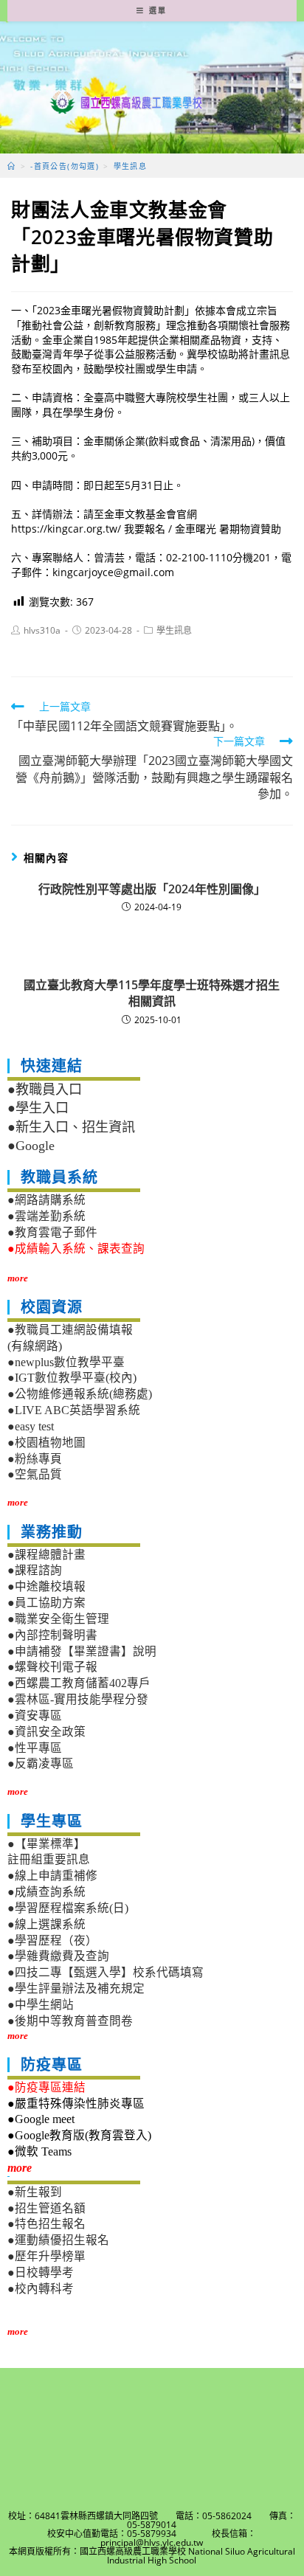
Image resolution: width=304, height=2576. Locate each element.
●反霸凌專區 (41, 1763)
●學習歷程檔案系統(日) (68, 1908)
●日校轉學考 (41, 2272)
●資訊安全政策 (46, 1732)
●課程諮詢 (35, 1570)
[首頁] (11, 166)
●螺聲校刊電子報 (52, 1667)
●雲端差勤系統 (46, 1216)
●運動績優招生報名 (58, 2240)
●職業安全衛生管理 (58, 1619)
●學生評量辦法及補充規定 (76, 1988)
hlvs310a (42, 630)
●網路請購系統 (46, 1200)
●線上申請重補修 (52, 1876)
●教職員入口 (45, 1090)
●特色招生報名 (46, 2224)
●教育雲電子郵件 (52, 1232)
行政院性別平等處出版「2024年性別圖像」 (152, 889)
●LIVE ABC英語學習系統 (74, 1410)
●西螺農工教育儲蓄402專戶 (79, 1683)
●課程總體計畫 (46, 1555)
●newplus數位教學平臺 (66, 1362)
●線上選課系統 (46, 1924)
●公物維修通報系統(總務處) (80, 1394)
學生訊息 (174, 630)
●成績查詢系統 (46, 1892)
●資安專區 (35, 1715)
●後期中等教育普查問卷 (70, 2021)
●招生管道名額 (46, 2208)
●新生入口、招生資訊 (71, 1127)
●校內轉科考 (41, 2289)
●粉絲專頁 (35, 1459)
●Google (31, 1146)
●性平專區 (35, 1748)
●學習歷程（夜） (52, 1940)
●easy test (31, 1426)
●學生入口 (38, 1108)
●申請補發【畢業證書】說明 (82, 1651)
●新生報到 (35, 2192)
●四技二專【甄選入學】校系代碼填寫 (106, 1972)
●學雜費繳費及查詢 (58, 1956)
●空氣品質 (35, 1474)
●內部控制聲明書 (52, 1635)
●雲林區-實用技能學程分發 (78, 1699)
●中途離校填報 (46, 1586)
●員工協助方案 (46, 1603)
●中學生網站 (41, 2005)
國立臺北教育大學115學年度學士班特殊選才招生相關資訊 (152, 993)
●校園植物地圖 (46, 1443)
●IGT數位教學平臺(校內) (72, 1378)
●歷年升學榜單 (46, 2256)
